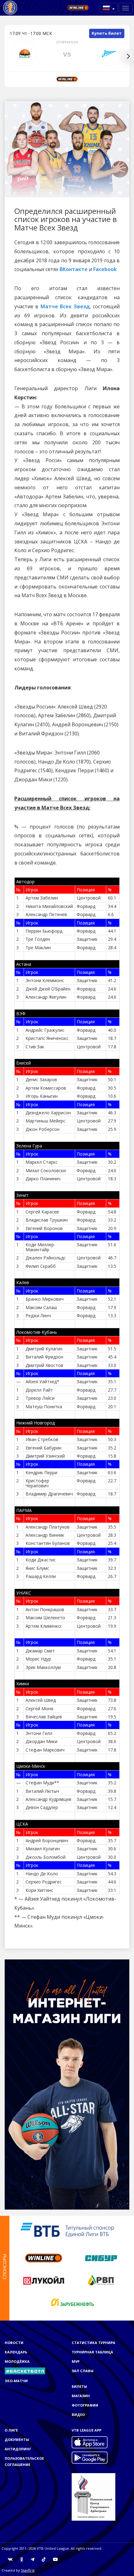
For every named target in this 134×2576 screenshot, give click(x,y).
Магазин (81, 2396)
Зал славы (83, 2371)
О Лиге (11, 2430)
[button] (109, 8)
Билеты (79, 2386)
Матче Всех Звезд (65, 306)
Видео (78, 2415)
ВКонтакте (74, 269)
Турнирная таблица (92, 2352)
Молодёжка (17, 2361)
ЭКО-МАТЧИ (16, 2381)
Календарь (16, 2352)
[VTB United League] (10, 8)
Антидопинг (18, 2449)
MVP (76, 2361)
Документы (17, 2440)
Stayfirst (28, 2570)
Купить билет (107, 33)
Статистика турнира (93, 2343)
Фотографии (85, 2405)
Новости (14, 2343)
